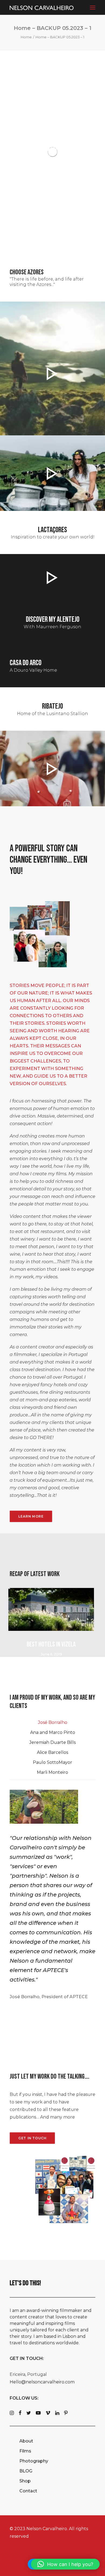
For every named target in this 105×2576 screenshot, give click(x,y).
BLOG (26, 2471)
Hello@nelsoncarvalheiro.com (42, 2382)
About (26, 2441)
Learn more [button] (31, 1516)
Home (26, 37)
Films (25, 2451)
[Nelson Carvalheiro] (42, 8)
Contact (28, 2491)
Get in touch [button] (32, 2138)
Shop (25, 2481)
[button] (93, 7)
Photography (34, 2461)
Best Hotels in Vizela (51, 1644)
